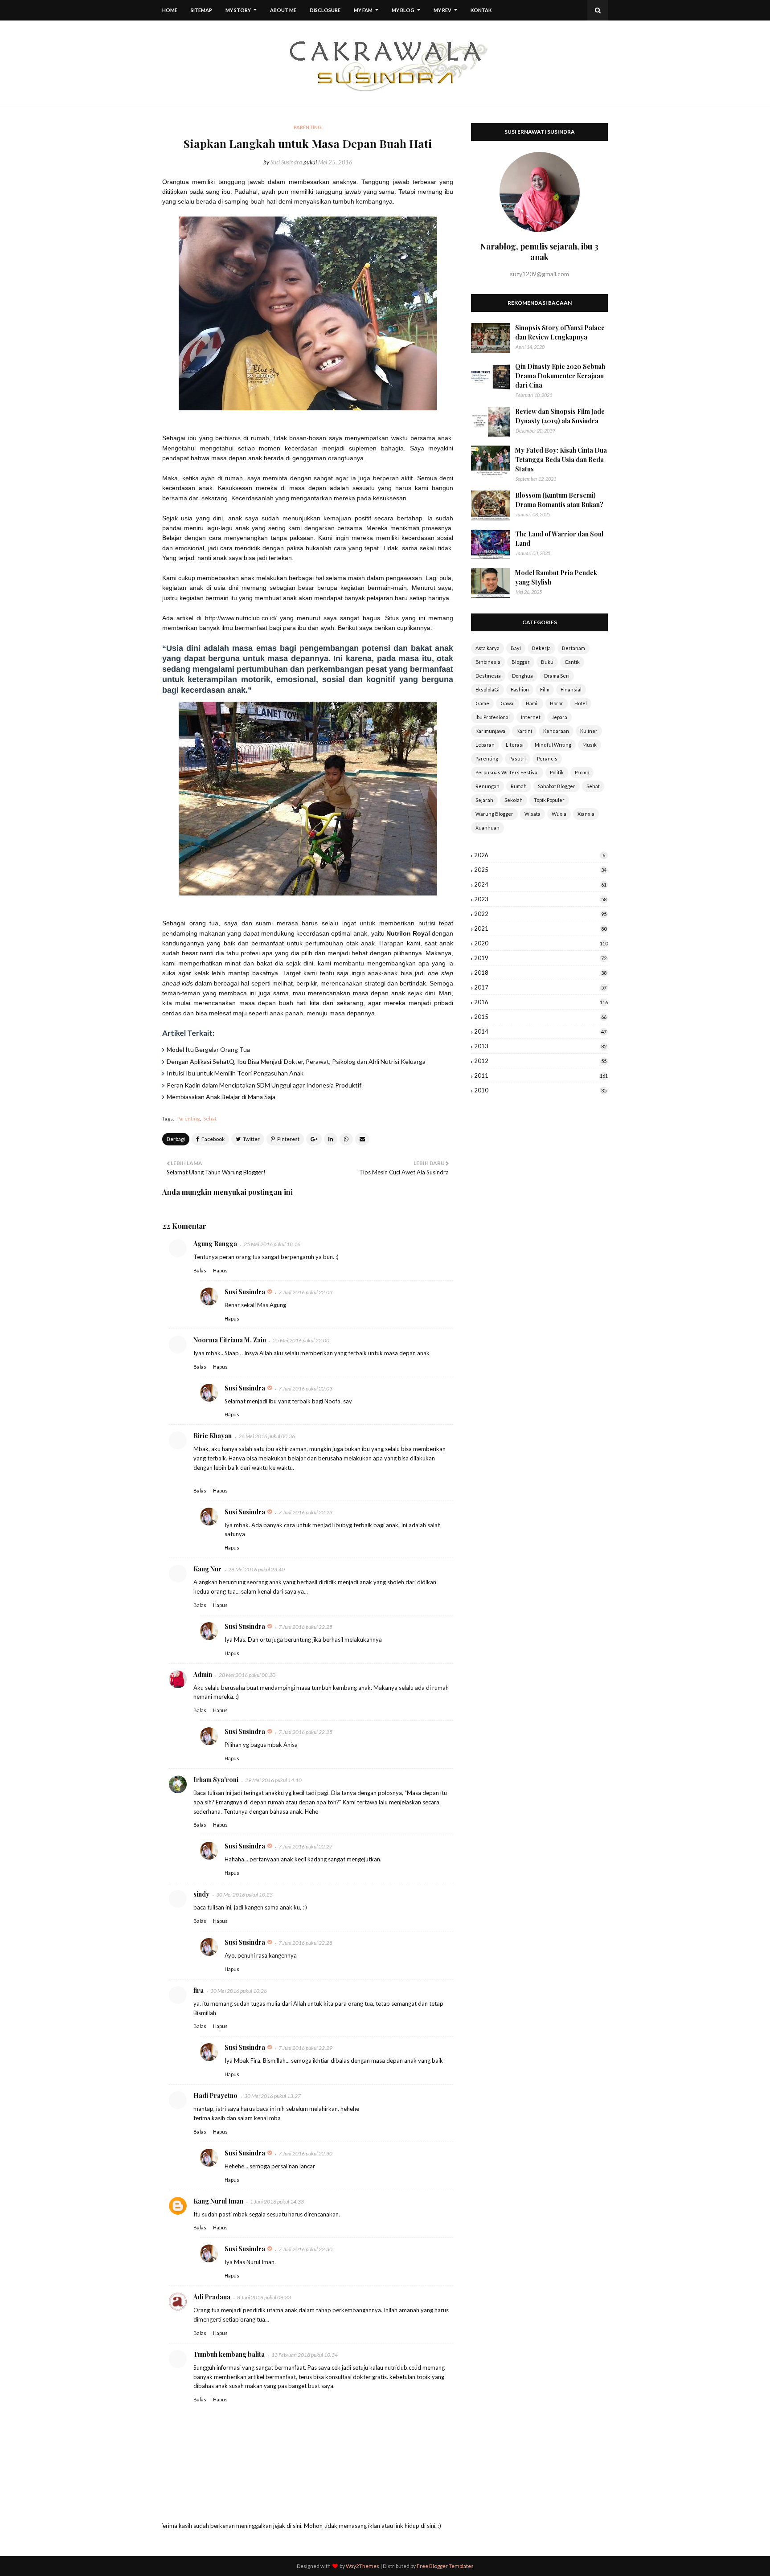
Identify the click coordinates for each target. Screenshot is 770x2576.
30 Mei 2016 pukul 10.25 (244, 1895)
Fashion (520, 689)
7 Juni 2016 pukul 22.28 (305, 1943)
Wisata (532, 814)
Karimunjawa (490, 731)
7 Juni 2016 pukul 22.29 (305, 2048)
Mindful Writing (553, 745)
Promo (582, 772)
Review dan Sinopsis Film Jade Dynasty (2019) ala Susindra (560, 416)
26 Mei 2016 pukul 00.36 (267, 1436)
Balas (200, 1270)
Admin (203, 1674)
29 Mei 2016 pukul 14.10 (273, 1780)
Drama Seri (557, 676)
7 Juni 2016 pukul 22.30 (305, 2153)
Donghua (522, 676)
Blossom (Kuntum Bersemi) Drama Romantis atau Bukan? (559, 500)
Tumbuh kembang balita (229, 2354)
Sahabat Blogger (557, 786)
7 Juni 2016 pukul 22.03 (305, 1292)
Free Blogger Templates (445, 2566)
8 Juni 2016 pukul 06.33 (264, 2297)
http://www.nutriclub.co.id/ (241, 618)
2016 (541, 1002)
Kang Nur (207, 1569)
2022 (540, 914)
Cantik (572, 662)
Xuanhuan (487, 828)
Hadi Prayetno (215, 2096)
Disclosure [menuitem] (325, 10)
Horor (557, 703)
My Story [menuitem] (238, 10)
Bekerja (541, 648)
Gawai (508, 703)
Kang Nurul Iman (218, 2201)
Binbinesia (488, 662)
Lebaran (485, 745)
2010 (540, 1090)
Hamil (532, 703)
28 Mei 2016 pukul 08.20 (247, 1675)
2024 (540, 884)
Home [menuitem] (170, 10)
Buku (547, 662)
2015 (540, 1017)
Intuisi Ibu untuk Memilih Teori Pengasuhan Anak (235, 1073)
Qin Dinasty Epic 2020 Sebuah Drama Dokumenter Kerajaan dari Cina (560, 376)
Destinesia (488, 676)
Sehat (210, 1118)
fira (199, 1990)
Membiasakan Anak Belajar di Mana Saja (221, 1097)
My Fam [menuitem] (363, 10)
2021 (540, 928)
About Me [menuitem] (283, 10)
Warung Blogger (494, 814)
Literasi (515, 745)
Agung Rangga (215, 1244)
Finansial (571, 689)
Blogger (521, 662)
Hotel (581, 703)
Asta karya (487, 648)
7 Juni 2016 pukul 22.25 (305, 1627)
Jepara (559, 717)
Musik (590, 745)
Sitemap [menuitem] (201, 10)
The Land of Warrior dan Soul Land (559, 539)
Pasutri (518, 758)
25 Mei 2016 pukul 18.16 (272, 1244)
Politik (557, 772)
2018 (540, 973)
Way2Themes (362, 2566)
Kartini (524, 731)
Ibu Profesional (493, 717)
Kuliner (589, 731)
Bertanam (573, 648)
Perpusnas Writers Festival (507, 772)
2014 (540, 1031)
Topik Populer (549, 800)
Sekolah (514, 800)
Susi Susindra (286, 162)
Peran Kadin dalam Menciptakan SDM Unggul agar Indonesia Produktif (264, 1085)
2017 (540, 987)
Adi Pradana (212, 2297)
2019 (540, 958)
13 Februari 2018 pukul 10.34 (305, 2355)
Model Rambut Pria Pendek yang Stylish (556, 577)
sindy (201, 1894)
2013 (540, 1046)
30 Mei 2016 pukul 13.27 (272, 2096)
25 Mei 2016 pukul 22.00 (301, 1340)
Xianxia (586, 814)
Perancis (547, 758)
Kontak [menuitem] (481, 10)
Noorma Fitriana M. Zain (230, 1340)
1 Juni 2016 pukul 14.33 (277, 2202)
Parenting (188, 1118)
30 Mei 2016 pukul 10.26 (239, 1991)
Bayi (516, 648)
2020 (541, 943)
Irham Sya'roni (216, 1780)
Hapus (220, 1270)
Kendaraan (556, 731)
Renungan (487, 786)
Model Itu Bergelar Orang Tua (208, 1049)
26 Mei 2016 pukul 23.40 (256, 1569)
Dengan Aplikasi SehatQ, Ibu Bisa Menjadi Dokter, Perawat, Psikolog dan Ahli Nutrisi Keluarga (296, 1061)
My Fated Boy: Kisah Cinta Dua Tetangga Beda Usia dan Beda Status (561, 460)
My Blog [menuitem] (403, 10)
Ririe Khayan (213, 1436)
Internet (531, 717)
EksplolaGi (487, 689)
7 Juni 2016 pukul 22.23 (305, 1512)
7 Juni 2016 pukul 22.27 (305, 1846)
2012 (540, 1061)
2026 (540, 855)
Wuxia (559, 814)
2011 (541, 1075)
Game (482, 703)
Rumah (519, 786)
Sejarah (484, 800)
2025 (540, 870)
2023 (540, 899)
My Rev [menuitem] (442, 10)
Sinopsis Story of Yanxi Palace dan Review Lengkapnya (560, 332)
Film (545, 689)
